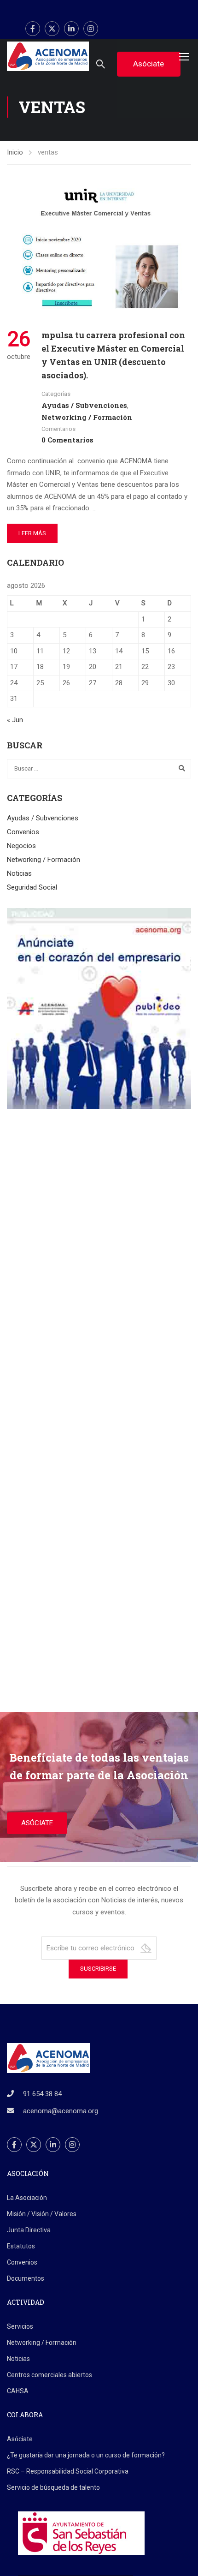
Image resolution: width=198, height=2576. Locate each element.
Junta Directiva (29, 2230)
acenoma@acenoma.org (61, 2111)
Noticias (19, 873)
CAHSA (18, 2391)
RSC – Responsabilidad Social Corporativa (68, 2471)
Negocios (21, 846)
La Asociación (27, 2198)
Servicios (20, 2326)
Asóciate (20, 2439)
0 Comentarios (67, 440)
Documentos (26, 2278)
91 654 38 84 (42, 2094)
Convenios (23, 832)
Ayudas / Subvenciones (84, 405)
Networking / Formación (87, 417)
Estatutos (21, 2246)
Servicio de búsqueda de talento (53, 2487)
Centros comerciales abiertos (49, 2375)
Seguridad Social (32, 887)
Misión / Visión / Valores (42, 2214)
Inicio (15, 152)
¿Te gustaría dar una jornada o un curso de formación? (86, 2455)
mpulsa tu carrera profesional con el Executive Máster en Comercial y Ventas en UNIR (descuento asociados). (113, 355)
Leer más (32, 533)
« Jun (15, 720)
